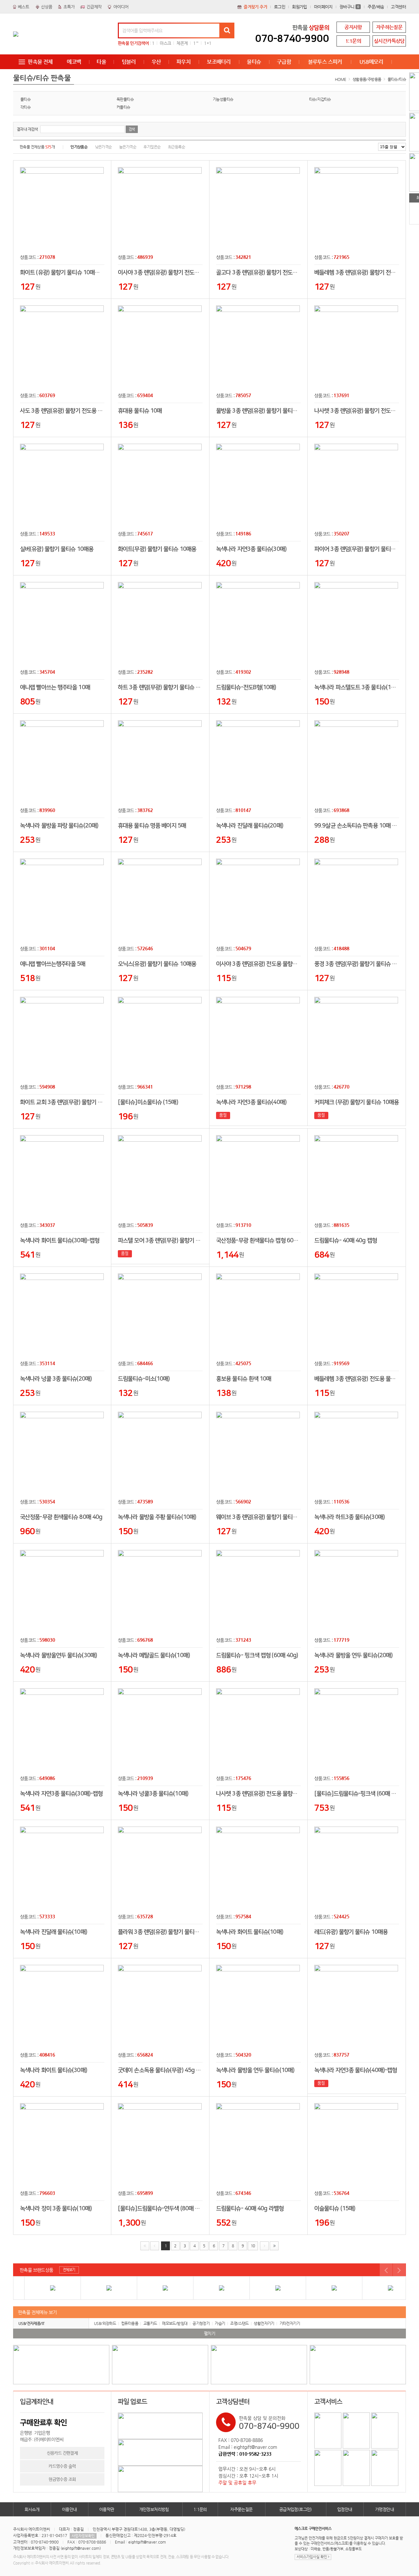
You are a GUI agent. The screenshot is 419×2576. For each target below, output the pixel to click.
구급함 (284, 62)
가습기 (220, 2323)
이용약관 (107, 2509)
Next (399, 2270)
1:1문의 (353, 41)
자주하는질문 (389, 27)
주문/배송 (376, 7)
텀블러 (129, 62)
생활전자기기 (264, 2323)
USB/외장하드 (105, 2323)
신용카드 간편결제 (62, 2453)
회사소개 (32, 2509)
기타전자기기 (290, 2323)
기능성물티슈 (223, 99)
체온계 (182, 43)
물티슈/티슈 (397, 79)
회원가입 (300, 7)
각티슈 (25, 107)
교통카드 (150, 2323)
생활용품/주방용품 (367, 79)
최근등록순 (176, 147)
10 (253, 2246)
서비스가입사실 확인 (312, 2557)
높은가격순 (128, 147)
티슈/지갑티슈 (320, 99)
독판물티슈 (125, 99)
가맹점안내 (384, 2509)
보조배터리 (219, 62)
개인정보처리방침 (154, 2509)
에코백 (74, 62)
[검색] (227, 30)
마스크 (165, 43)
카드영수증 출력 (62, 2466)
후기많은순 (152, 147)
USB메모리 (371, 62)
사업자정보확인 (83, 2536)
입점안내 (345, 2509)
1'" (196, 43)
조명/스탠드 (239, 2323)
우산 (156, 62)
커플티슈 (123, 107)
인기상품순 (79, 147)
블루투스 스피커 (325, 62)
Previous (386, 2270)
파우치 (183, 62)
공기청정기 (201, 2323)
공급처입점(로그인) (296, 2509)
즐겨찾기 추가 (255, 7)
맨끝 (274, 2246)
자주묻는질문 (241, 2509)
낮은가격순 (103, 147)
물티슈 (254, 62)
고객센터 (398, 7)
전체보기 (69, 2270)
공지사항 (353, 27)
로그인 (280, 7)
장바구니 (349, 7)
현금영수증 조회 (62, 2479)
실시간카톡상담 (389, 41)
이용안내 (69, 2509)
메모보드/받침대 (175, 2323)
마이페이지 (323, 7)
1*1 (208, 43)
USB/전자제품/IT (31, 2323)
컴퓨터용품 (130, 2323)
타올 (101, 62)
